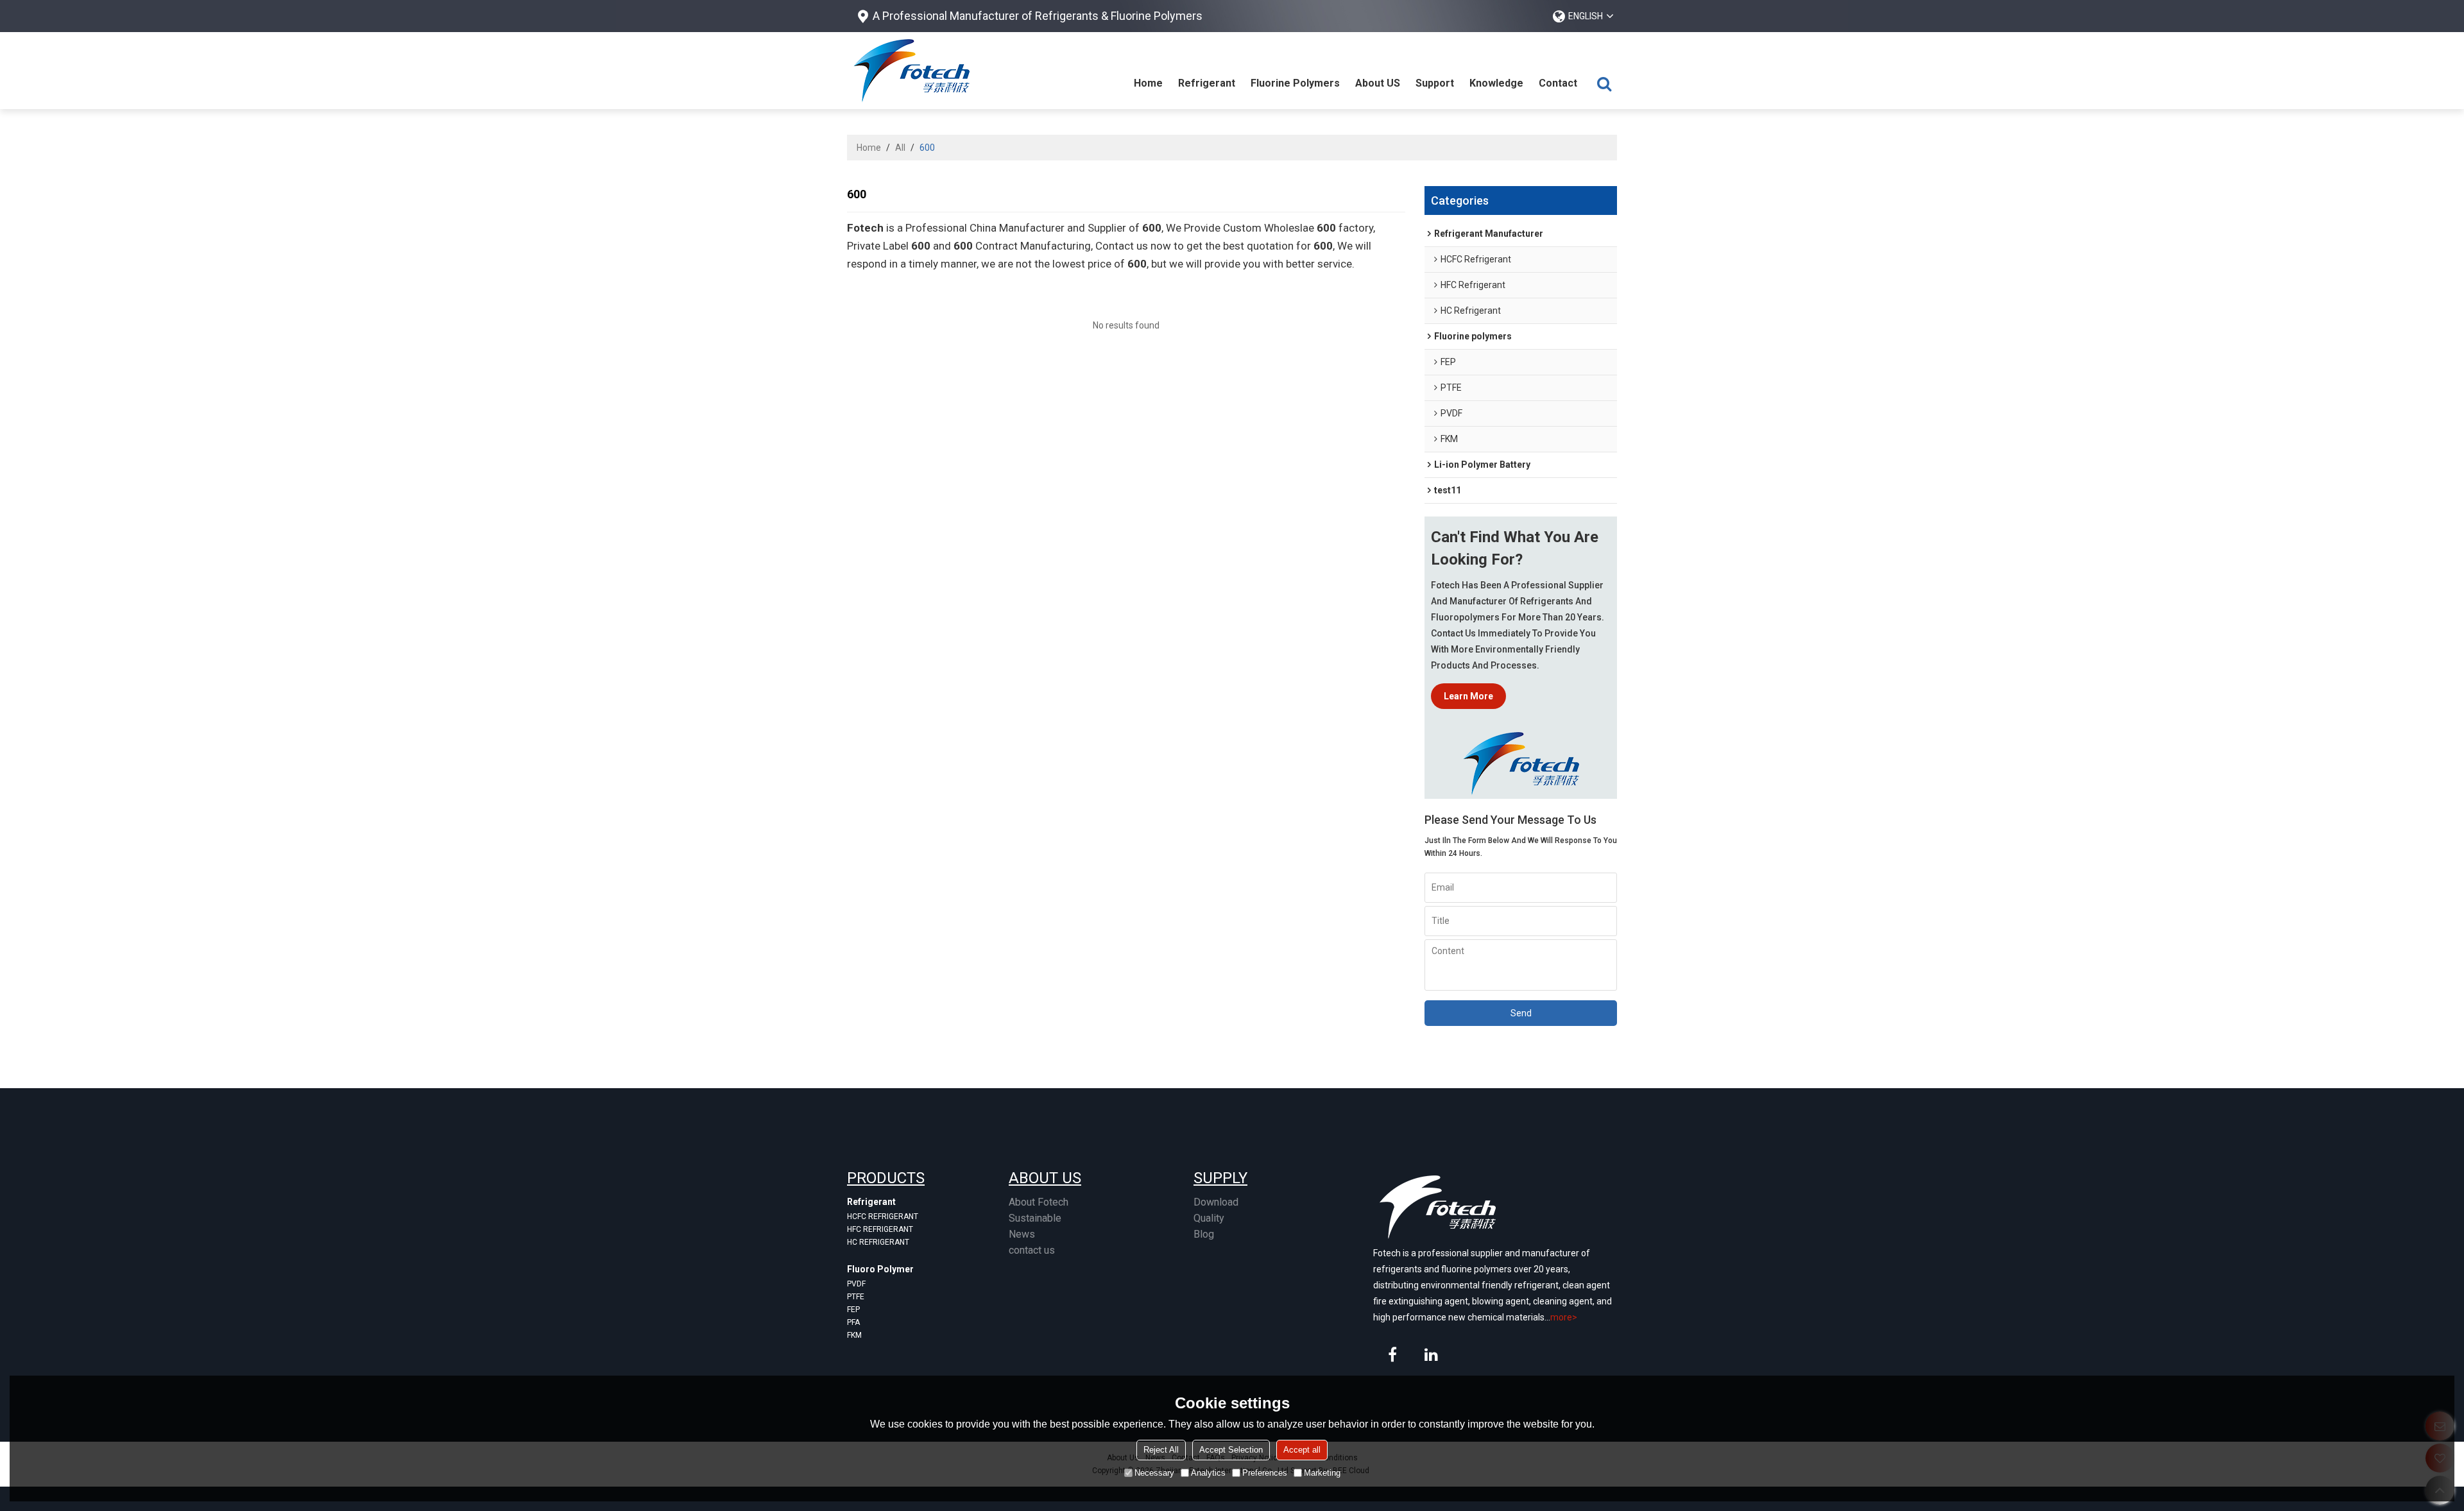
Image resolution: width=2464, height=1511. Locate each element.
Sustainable (1035, 1218)
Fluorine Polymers (1295, 83)
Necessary (1154, 1473)
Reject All (1161, 1450)
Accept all (1302, 1450)
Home (1148, 83)
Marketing (1322, 1473)
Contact (1558, 83)
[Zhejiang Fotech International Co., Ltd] (911, 71)
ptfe (856, 1297)
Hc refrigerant (878, 1242)
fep (853, 1310)
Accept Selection (1231, 1450)
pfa (853, 1322)
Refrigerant (1207, 83)
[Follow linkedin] (1431, 1354)
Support (1435, 83)
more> (1564, 1317)
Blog (1204, 1234)
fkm (854, 1335)
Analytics (1208, 1473)
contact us (1032, 1250)
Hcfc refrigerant (883, 1216)
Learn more (1468, 696)
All (900, 148)
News (1022, 1234)
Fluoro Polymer (880, 1269)
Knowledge (1496, 83)
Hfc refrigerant (880, 1229)
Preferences (1265, 1473)
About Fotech (1039, 1202)
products (886, 1178)
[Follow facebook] (1392, 1354)
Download (1216, 1202)
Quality (1209, 1218)
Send (1521, 1013)
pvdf (856, 1284)
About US (1378, 83)
